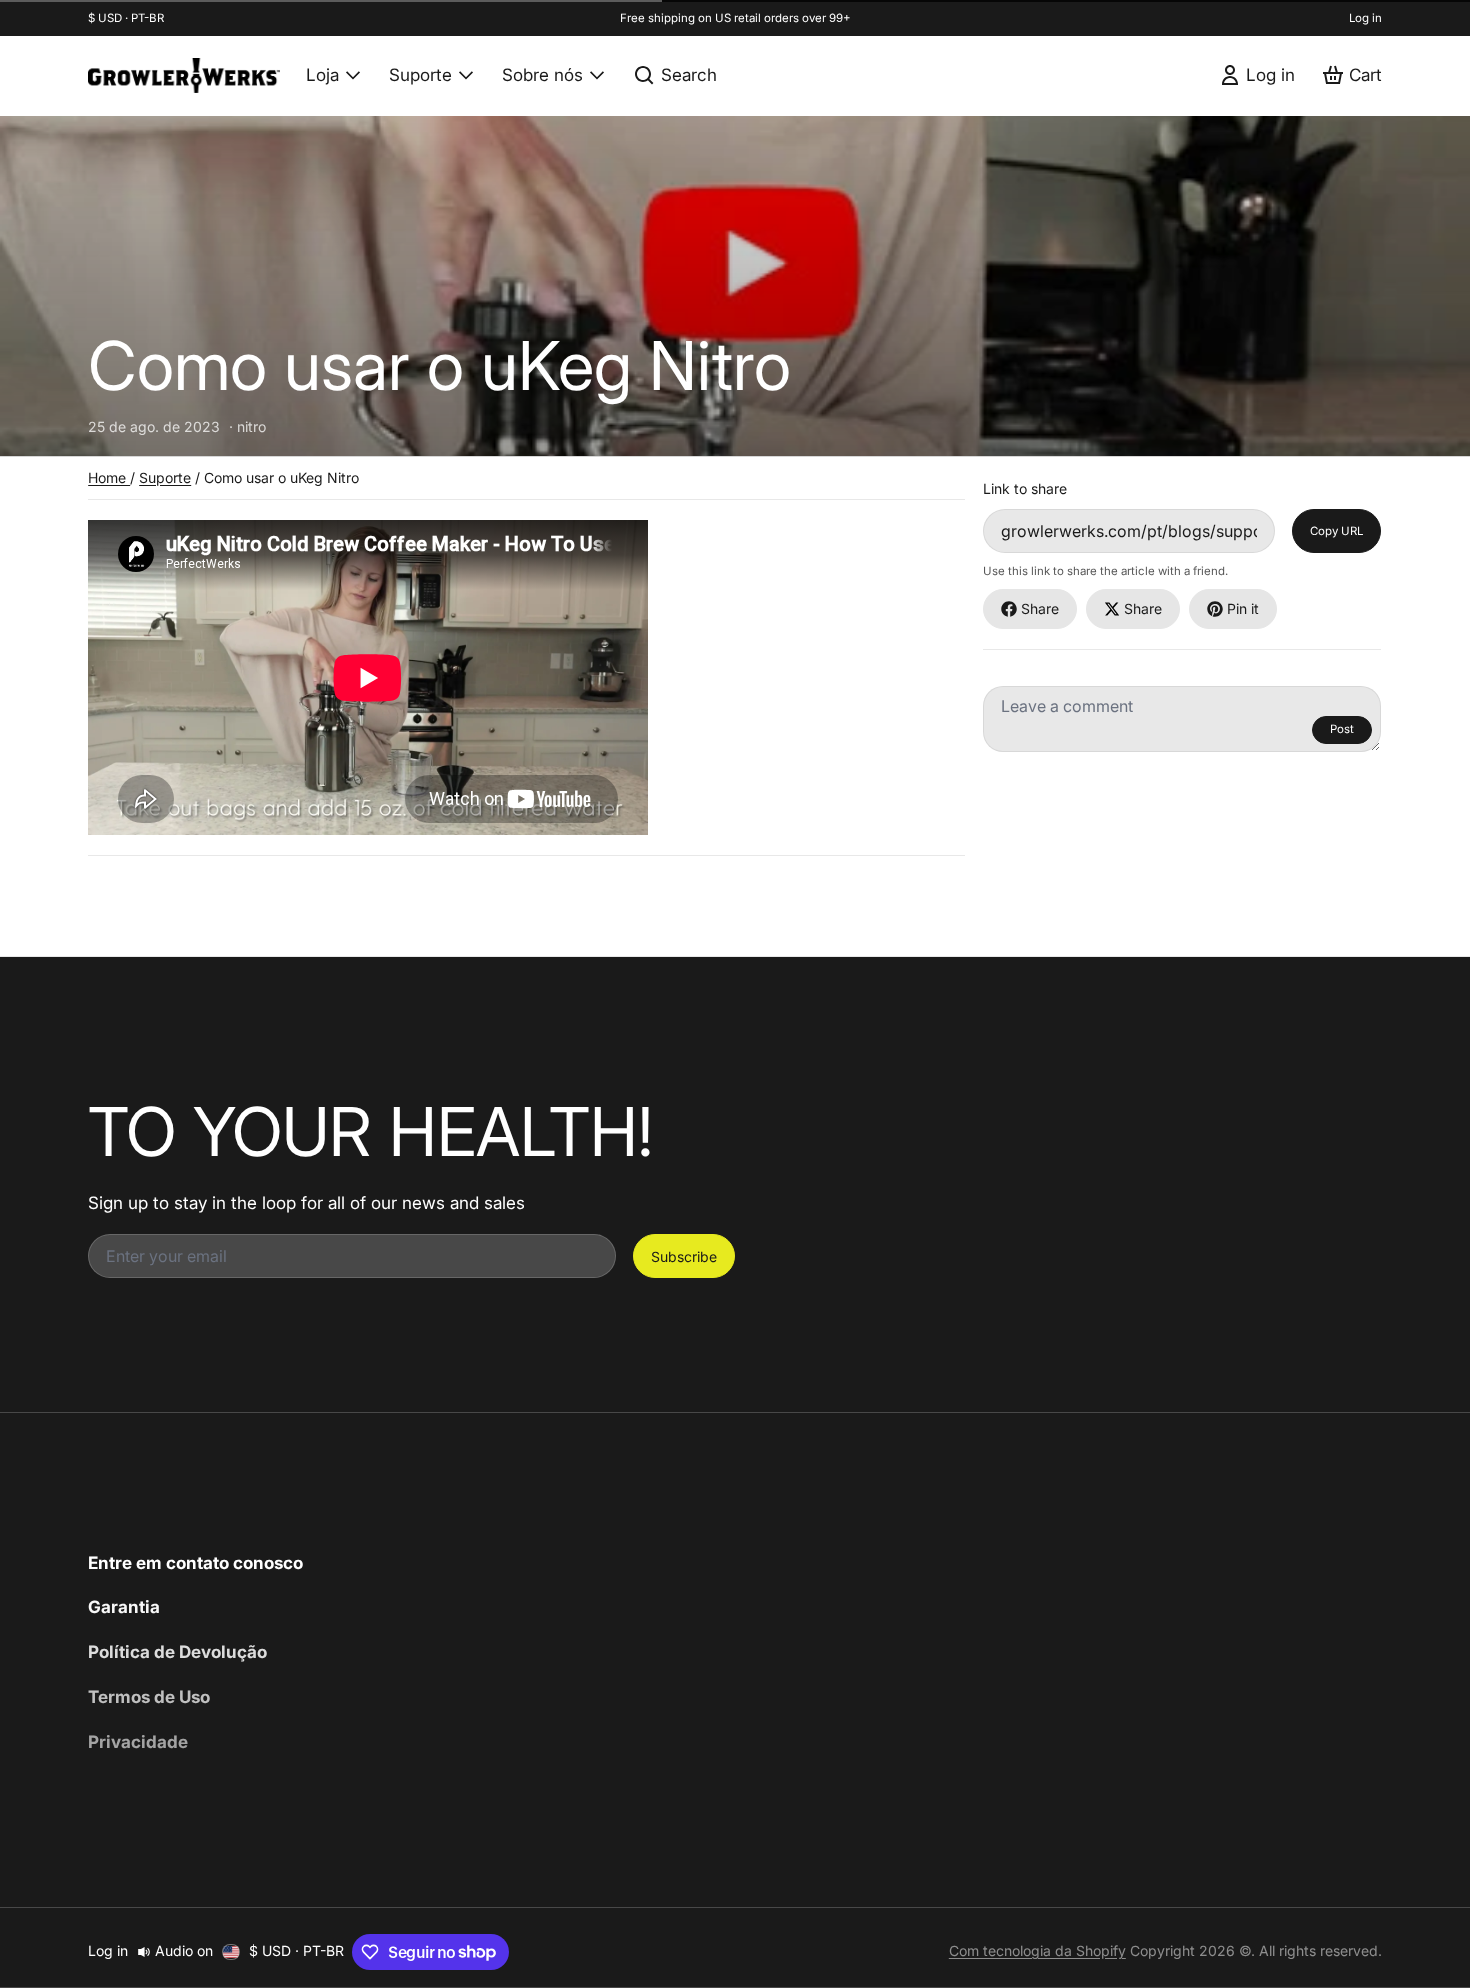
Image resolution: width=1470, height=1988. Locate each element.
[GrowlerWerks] (184, 75)
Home (109, 477)
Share (1040, 608)
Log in (1365, 18)
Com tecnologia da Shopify (1037, 1950)
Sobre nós (542, 74)
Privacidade (138, 1741)
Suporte (420, 74)
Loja (322, 74)
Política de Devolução (177, 1651)
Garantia (124, 1606)
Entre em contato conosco (195, 1562)
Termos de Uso (149, 1696)
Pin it (1243, 608)
